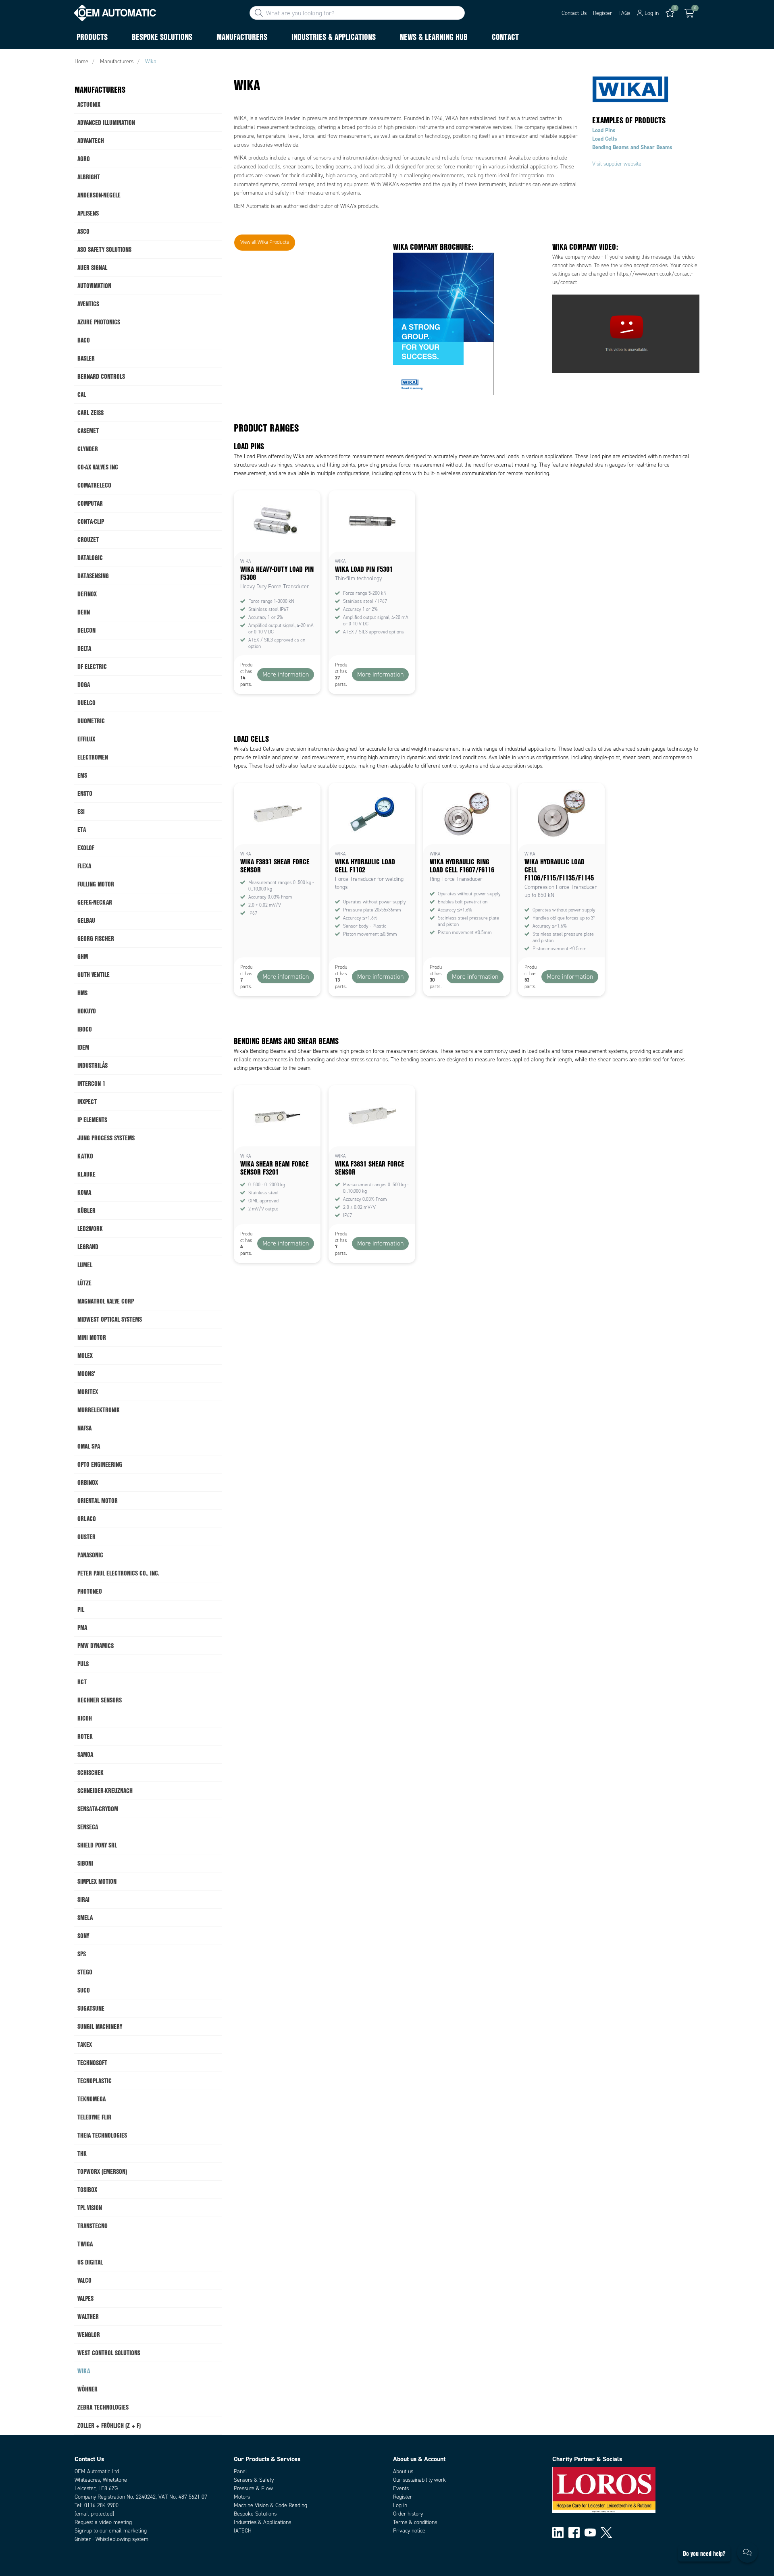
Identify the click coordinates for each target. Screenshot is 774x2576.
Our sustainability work (419, 2480)
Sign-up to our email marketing (111, 2531)
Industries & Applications (262, 2522)
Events (401, 2488)
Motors (242, 2497)
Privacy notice (409, 2531)
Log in (400, 2505)
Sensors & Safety (254, 2480)
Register (602, 13)
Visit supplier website (617, 164)
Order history (408, 2514)
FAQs (624, 13)
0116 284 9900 (101, 2505)
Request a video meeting (103, 2522)
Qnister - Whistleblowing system (111, 2539)
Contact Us (574, 13)
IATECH (243, 2531)
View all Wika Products (265, 242)
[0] (689, 13)
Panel (240, 2471)
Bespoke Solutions (255, 2514)
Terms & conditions (415, 2522)
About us (403, 2471)
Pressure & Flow (253, 2488)
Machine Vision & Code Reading (270, 2505)
